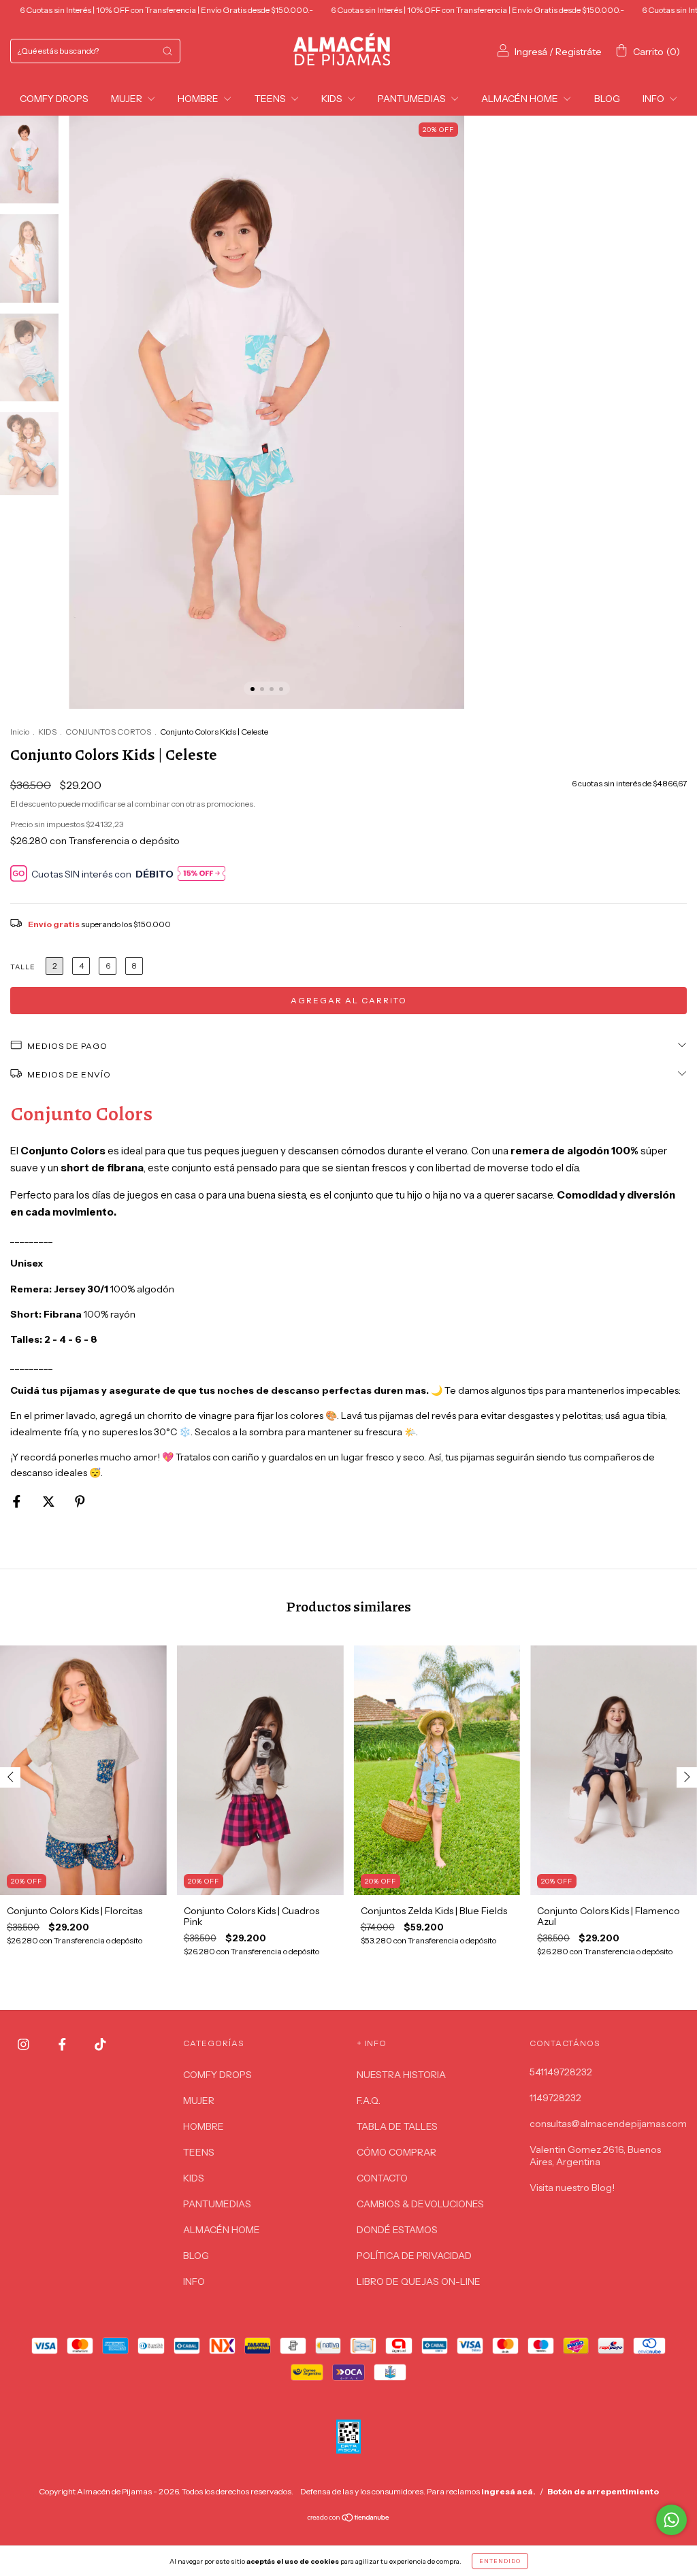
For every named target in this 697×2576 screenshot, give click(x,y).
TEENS (271, 99)
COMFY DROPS (54, 99)
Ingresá (531, 52)
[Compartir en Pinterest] (80, 1501)
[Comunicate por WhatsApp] (671, 2520)
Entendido (500, 2561)
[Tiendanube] (349, 2519)
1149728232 (555, 2098)
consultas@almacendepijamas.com (608, 2124)
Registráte (579, 52)
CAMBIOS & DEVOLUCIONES (420, 2204)
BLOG (607, 99)
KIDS (333, 99)
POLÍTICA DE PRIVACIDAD (414, 2256)
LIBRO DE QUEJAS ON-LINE (419, 2281)
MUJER (128, 99)
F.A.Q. (369, 2101)
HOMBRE (199, 99)
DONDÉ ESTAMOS (397, 2230)
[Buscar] (167, 51)
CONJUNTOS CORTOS (108, 732)
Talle (23, 967)
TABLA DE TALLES (397, 2126)
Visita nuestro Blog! (572, 2188)
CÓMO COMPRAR (396, 2152)
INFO (654, 99)
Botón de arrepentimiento (603, 2491)
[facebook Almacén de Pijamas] (63, 2044)
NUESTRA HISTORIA (401, 2075)
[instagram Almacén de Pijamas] (25, 2044)
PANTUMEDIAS (413, 99)
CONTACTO (382, 2178)
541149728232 (561, 2072)
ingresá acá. (508, 2491)
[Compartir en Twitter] (50, 1501)
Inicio (20, 732)
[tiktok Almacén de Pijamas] (100, 2044)
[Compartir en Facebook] (18, 1501)
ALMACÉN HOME (521, 99)
